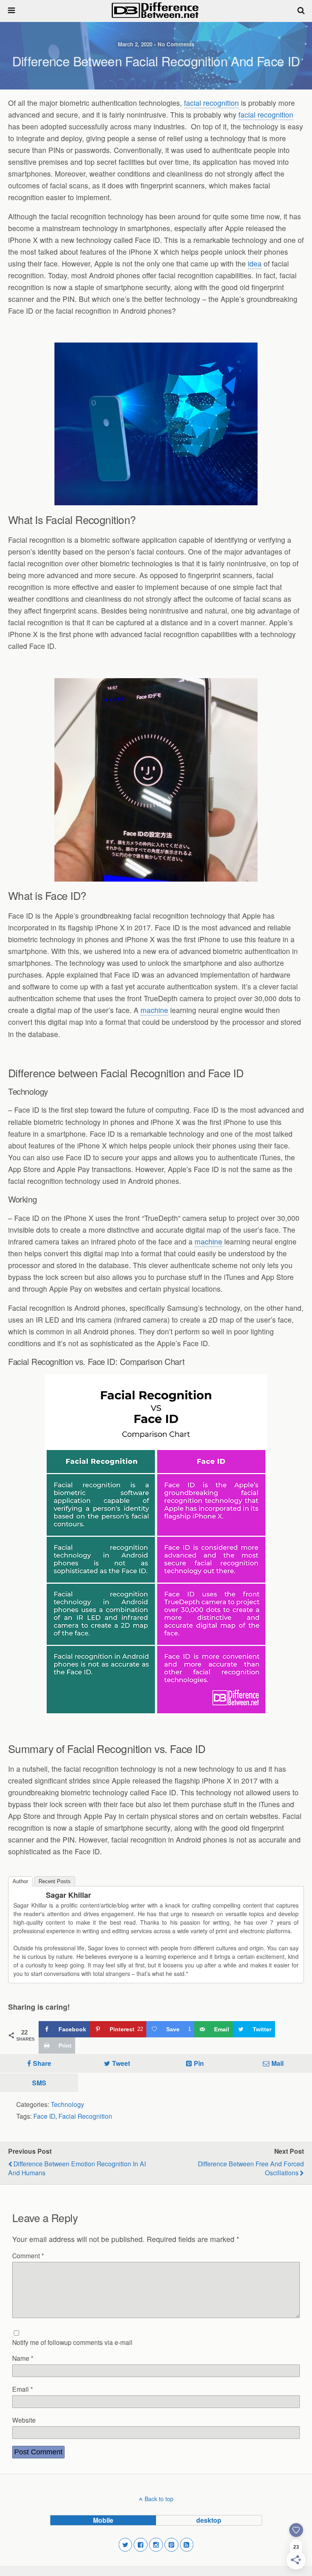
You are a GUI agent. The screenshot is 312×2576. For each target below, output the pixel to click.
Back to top (159, 2499)
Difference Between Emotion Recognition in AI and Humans (77, 2168)
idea (255, 263)
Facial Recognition (85, 2116)
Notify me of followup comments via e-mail (72, 2342)
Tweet (121, 2063)
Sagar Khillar (68, 1895)
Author (20, 1881)
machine (154, 1010)
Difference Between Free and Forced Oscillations (251, 2168)
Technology (67, 2104)
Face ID (44, 2116)
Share (42, 2063)
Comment (28, 2255)
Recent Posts (55, 1881)
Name (23, 2358)
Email (23, 2389)
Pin (199, 2063)
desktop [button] (209, 2520)
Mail (277, 2063)
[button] (126, 2545)
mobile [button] (103, 2520)
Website (24, 2420)
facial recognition (211, 103)
